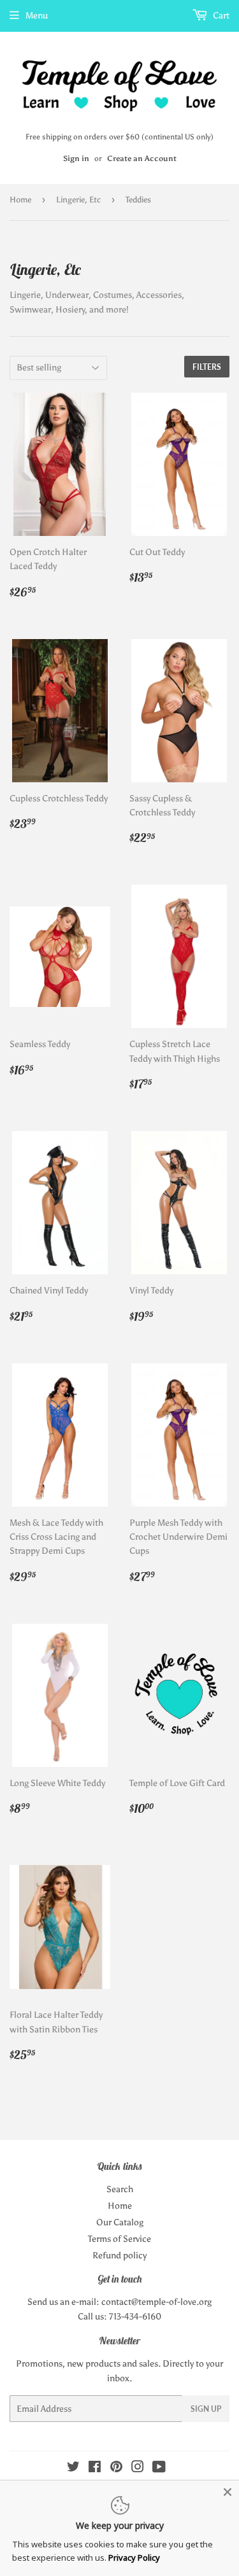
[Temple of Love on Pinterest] (116, 2469)
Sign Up (206, 2409)
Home (20, 200)
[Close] (228, 2492)
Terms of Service (119, 2239)
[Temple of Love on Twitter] (73, 2469)
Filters (207, 367)
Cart (220, 16)
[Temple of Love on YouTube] (159, 2469)
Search (120, 2189)
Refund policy (119, 2256)
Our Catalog (120, 2222)
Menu (37, 16)
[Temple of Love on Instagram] (138, 2469)
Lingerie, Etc (78, 200)
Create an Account (142, 158)
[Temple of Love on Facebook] (95, 2469)
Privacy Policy (134, 2558)
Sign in (76, 158)
